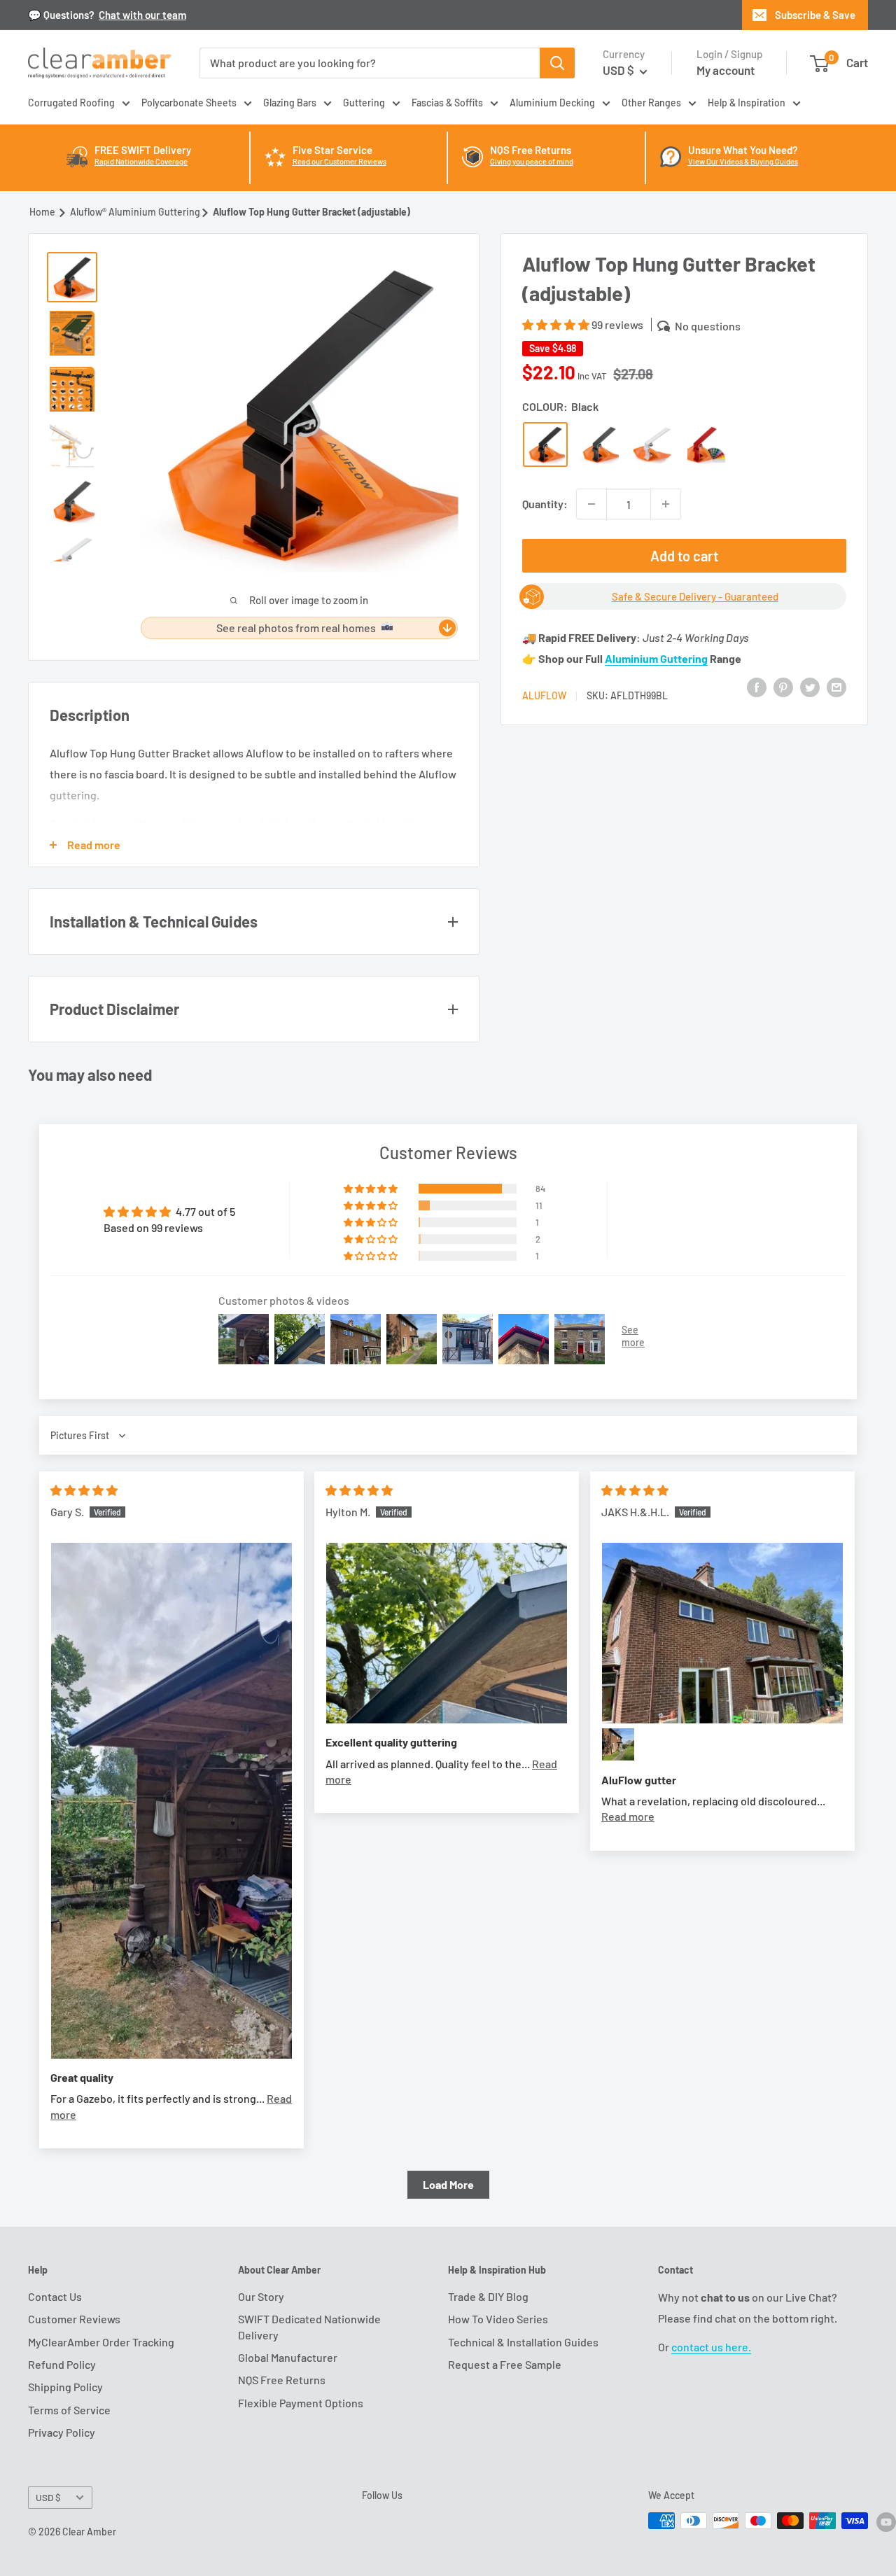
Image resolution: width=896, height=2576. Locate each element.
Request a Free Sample (505, 2364)
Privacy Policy (62, 2432)
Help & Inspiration (747, 103)
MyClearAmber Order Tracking (101, 2342)
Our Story (261, 2296)
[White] (653, 444)
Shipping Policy (65, 2387)
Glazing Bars (290, 103)
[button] (557, 324)
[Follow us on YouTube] (886, 2522)
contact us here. (711, 2347)
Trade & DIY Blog (488, 2296)
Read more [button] (628, 1816)
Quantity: (545, 504)
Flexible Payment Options (301, 2403)
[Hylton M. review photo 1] (447, 1633)
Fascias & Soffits (447, 103)
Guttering (364, 103)
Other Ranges (651, 103)
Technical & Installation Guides (523, 2342)
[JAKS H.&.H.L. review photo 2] (618, 1744)
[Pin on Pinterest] (783, 686)
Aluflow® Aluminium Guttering (135, 212)
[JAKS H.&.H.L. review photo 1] (722, 1633)
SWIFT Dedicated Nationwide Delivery (309, 2326)
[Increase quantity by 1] (666, 504)
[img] (84, 1490)
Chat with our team (142, 15)
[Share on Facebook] (757, 686)
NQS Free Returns (282, 2380)
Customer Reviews (74, 2319)
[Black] (545, 444)
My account (726, 70)
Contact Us (55, 2296)
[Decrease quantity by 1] (591, 504)
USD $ (48, 2497)
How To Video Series (498, 2319)
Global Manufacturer (288, 2357)
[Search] (557, 63)
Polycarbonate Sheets (189, 103)
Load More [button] (448, 2184)
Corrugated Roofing (71, 103)
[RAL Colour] (707, 444)
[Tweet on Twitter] (810, 686)
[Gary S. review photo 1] (171, 1801)
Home (42, 212)
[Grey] (599, 444)
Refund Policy (62, 2364)
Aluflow (544, 695)
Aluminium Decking (552, 103)
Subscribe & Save (815, 15)
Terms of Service (69, 2410)
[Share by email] (836, 686)
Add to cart (684, 556)
